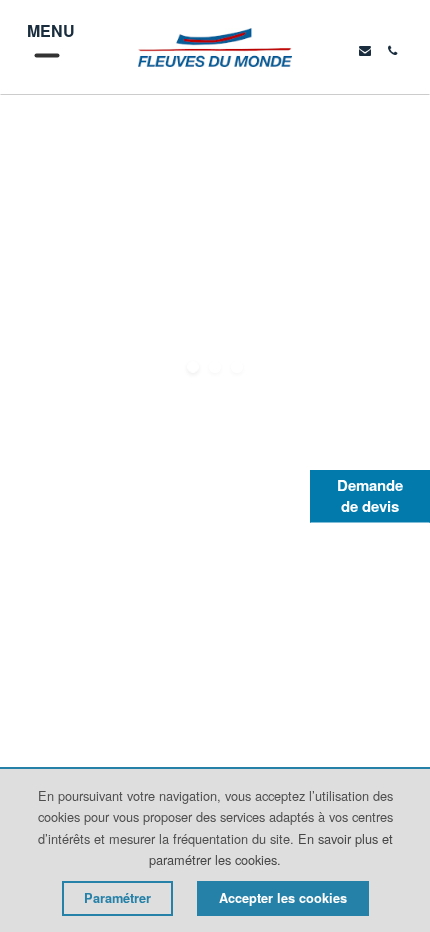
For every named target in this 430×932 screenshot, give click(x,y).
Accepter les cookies (283, 898)
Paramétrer (117, 898)
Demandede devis (370, 495)
